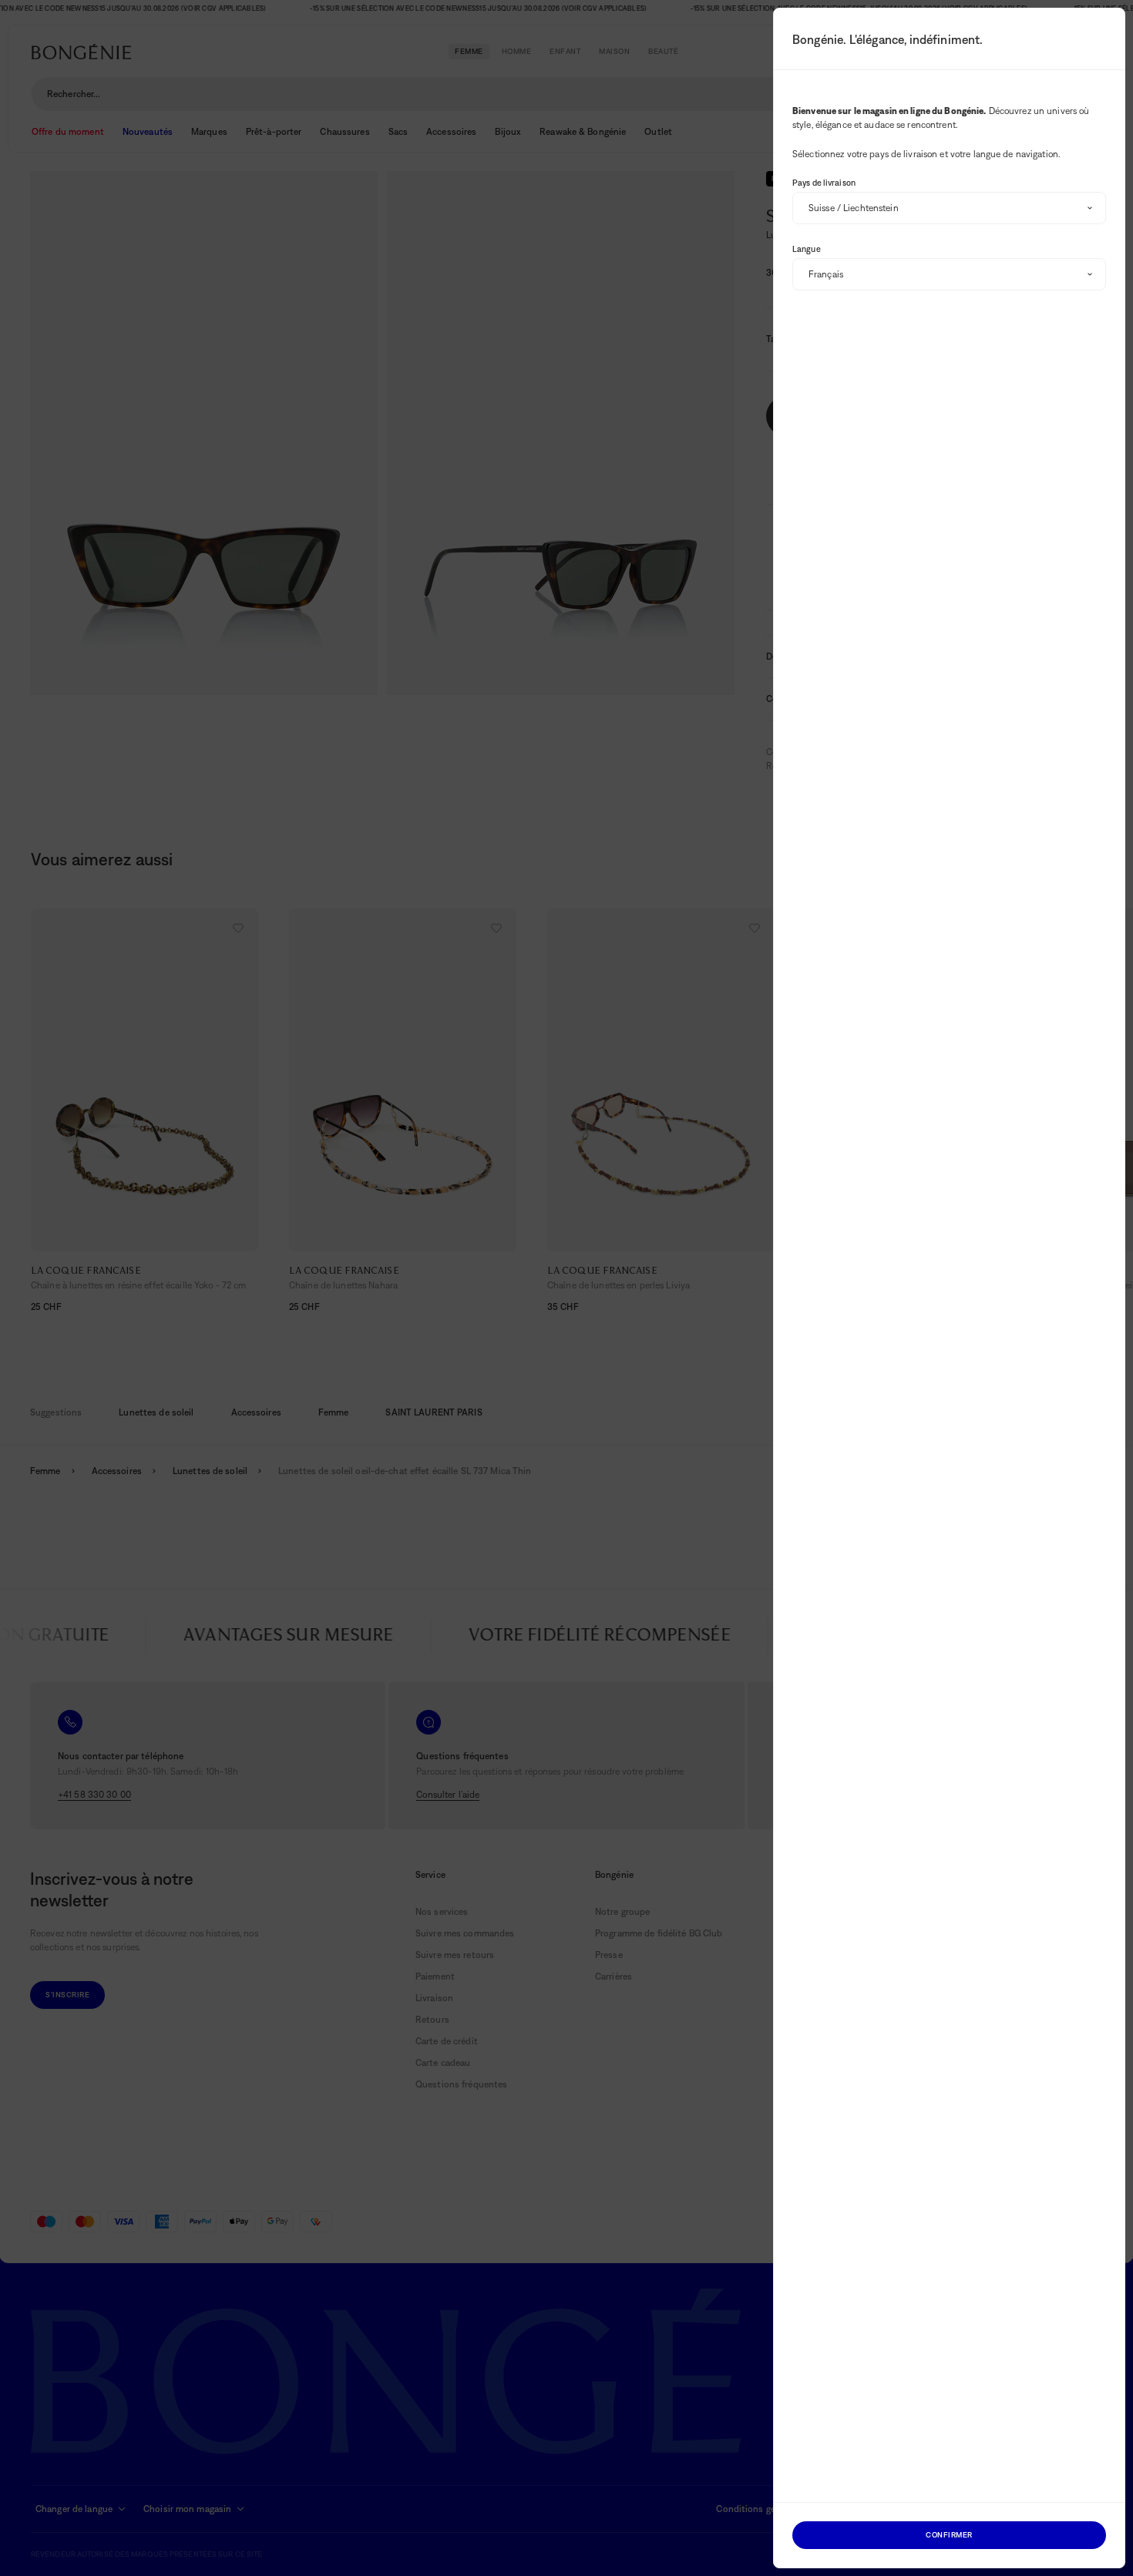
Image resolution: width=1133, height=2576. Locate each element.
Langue (807, 249)
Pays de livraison (824, 183)
